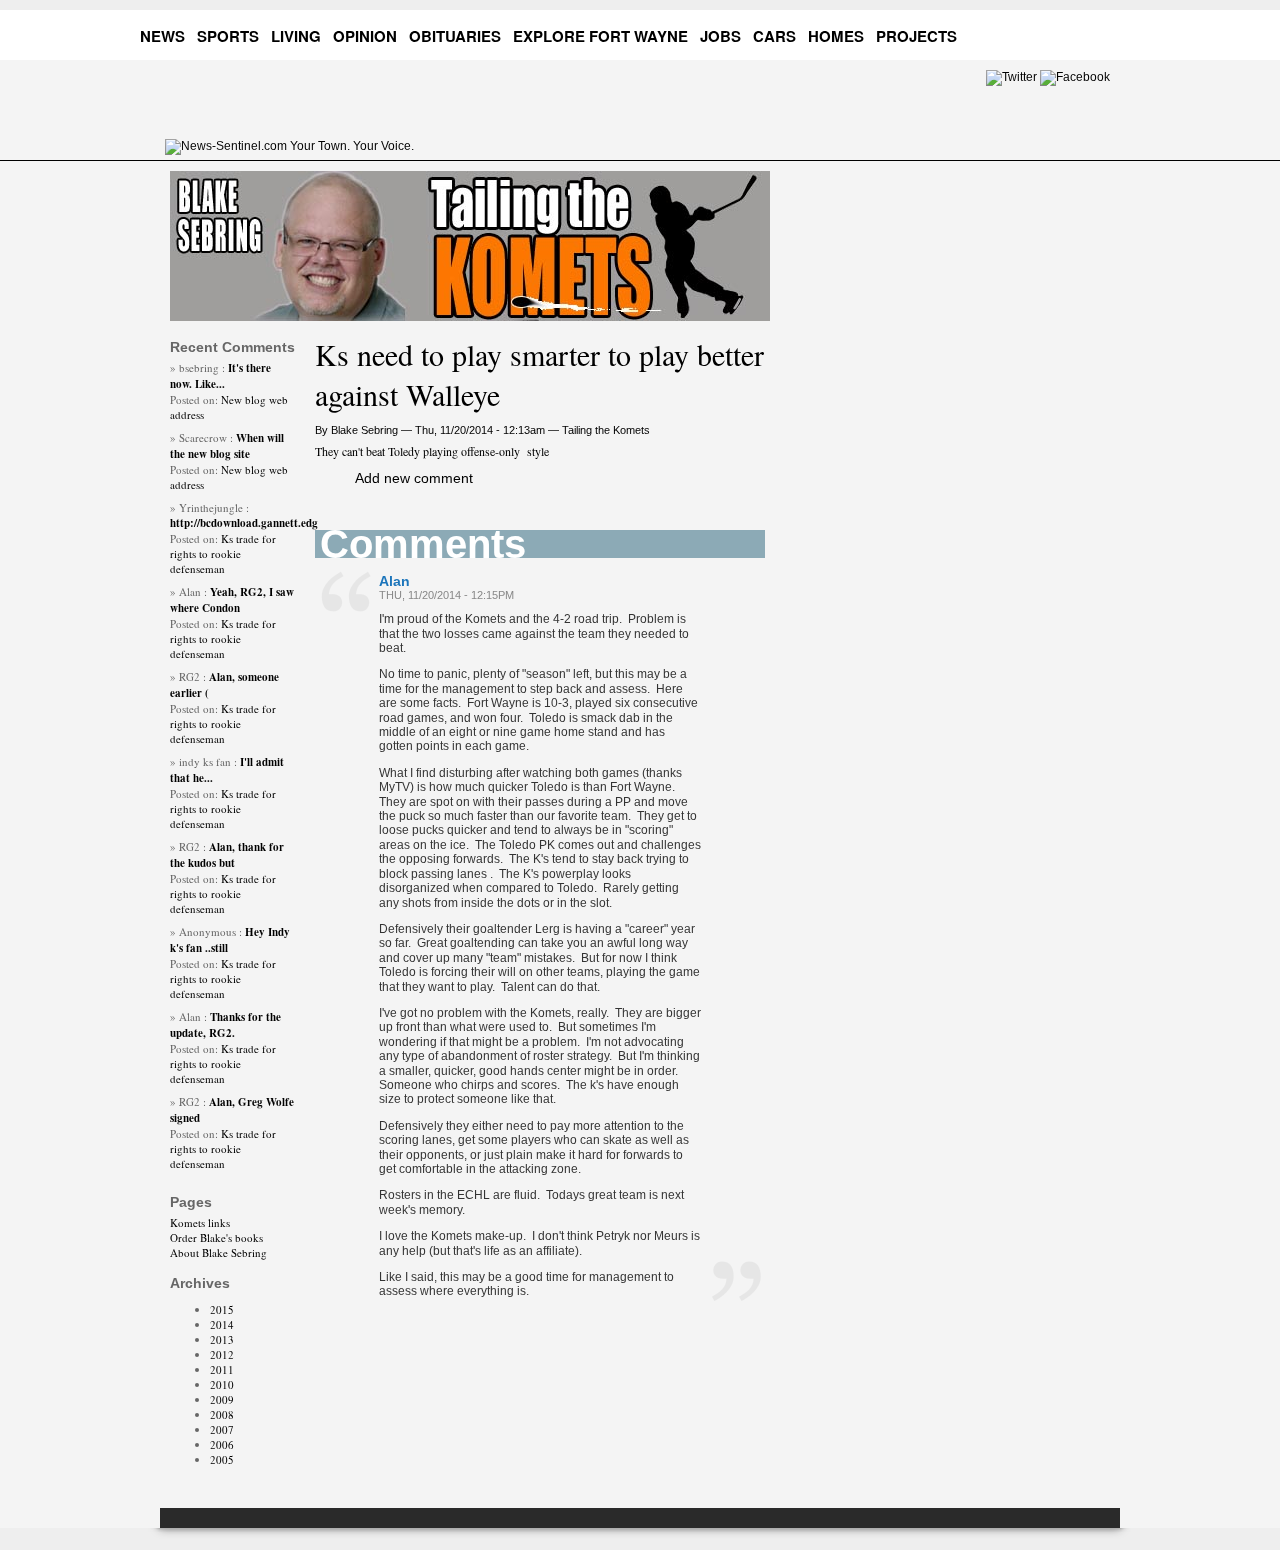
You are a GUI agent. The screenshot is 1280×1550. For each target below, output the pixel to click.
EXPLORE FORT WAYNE (600, 36)
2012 (222, 1354)
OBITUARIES (455, 36)
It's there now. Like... (220, 376)
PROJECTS (916, 36)
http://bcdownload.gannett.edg (244, 523)
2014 (222, 1324)
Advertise (1024, 32)
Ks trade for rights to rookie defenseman (223, 553)
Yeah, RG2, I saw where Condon (232, 600)
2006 (222, 1444)
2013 (222, 1339)
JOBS (720, 36)
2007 (222, 1429)
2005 (222, 1459)
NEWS (162, 36)
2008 (222, 1414)
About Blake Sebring (218, 1252)
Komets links (200, 1222)
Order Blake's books (216, 1237)
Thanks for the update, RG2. (225, 1025)
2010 (222, 1384)
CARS (774, 36)
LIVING (296, 36)
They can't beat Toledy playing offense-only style (432, 451)
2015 (222, 1309)
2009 (222, 1399)
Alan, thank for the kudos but (227, 855)
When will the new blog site (227, 446)
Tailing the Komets (606, 430)
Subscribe (1101, 32)
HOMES (836, 36)
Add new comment (414, 478)
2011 (222, 1369)
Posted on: (195, 399)
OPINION (365, 36)
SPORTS (228, 36)
